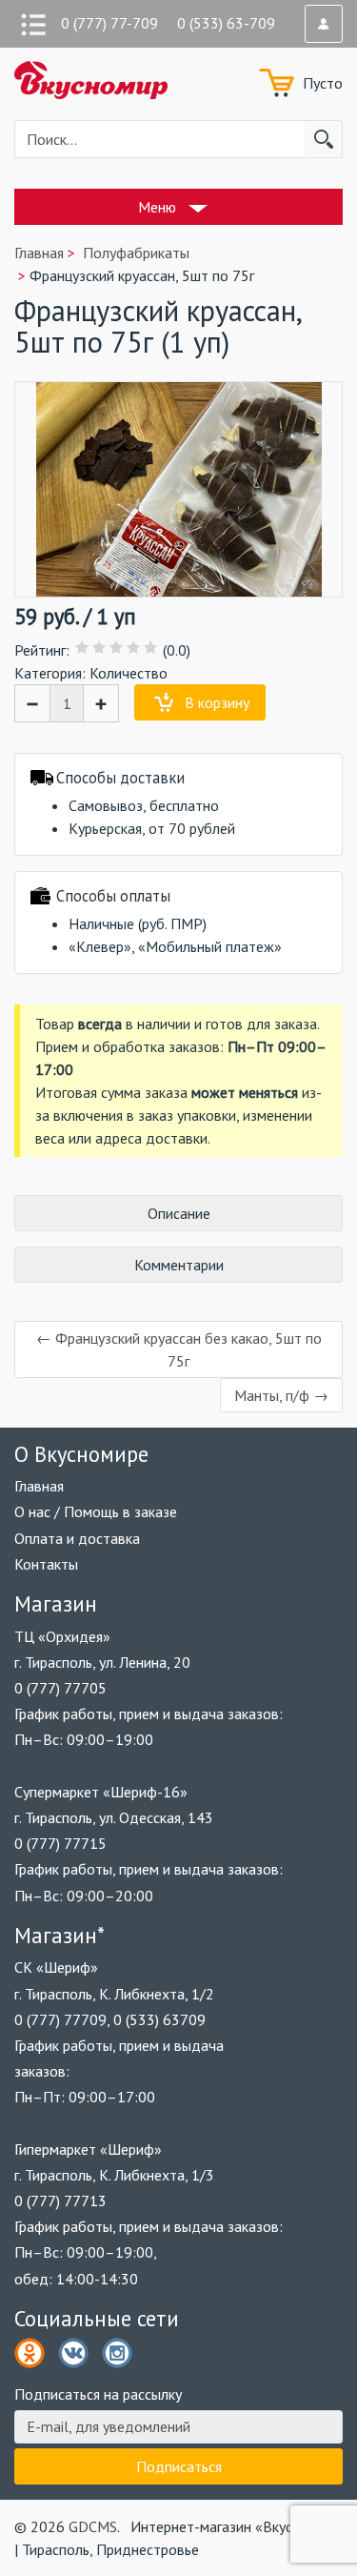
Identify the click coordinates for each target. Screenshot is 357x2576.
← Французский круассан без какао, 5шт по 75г (179, 1349)
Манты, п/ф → (281, 1395)
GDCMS (93, 2526)
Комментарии (179, 1265)
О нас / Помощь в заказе (96, 1511)
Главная (39, 1486)
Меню (157, 207)
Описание (179, 1213)
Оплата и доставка (77, 1538)
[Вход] (324, 24)
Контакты (46, 1564)
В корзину (217, 702)
